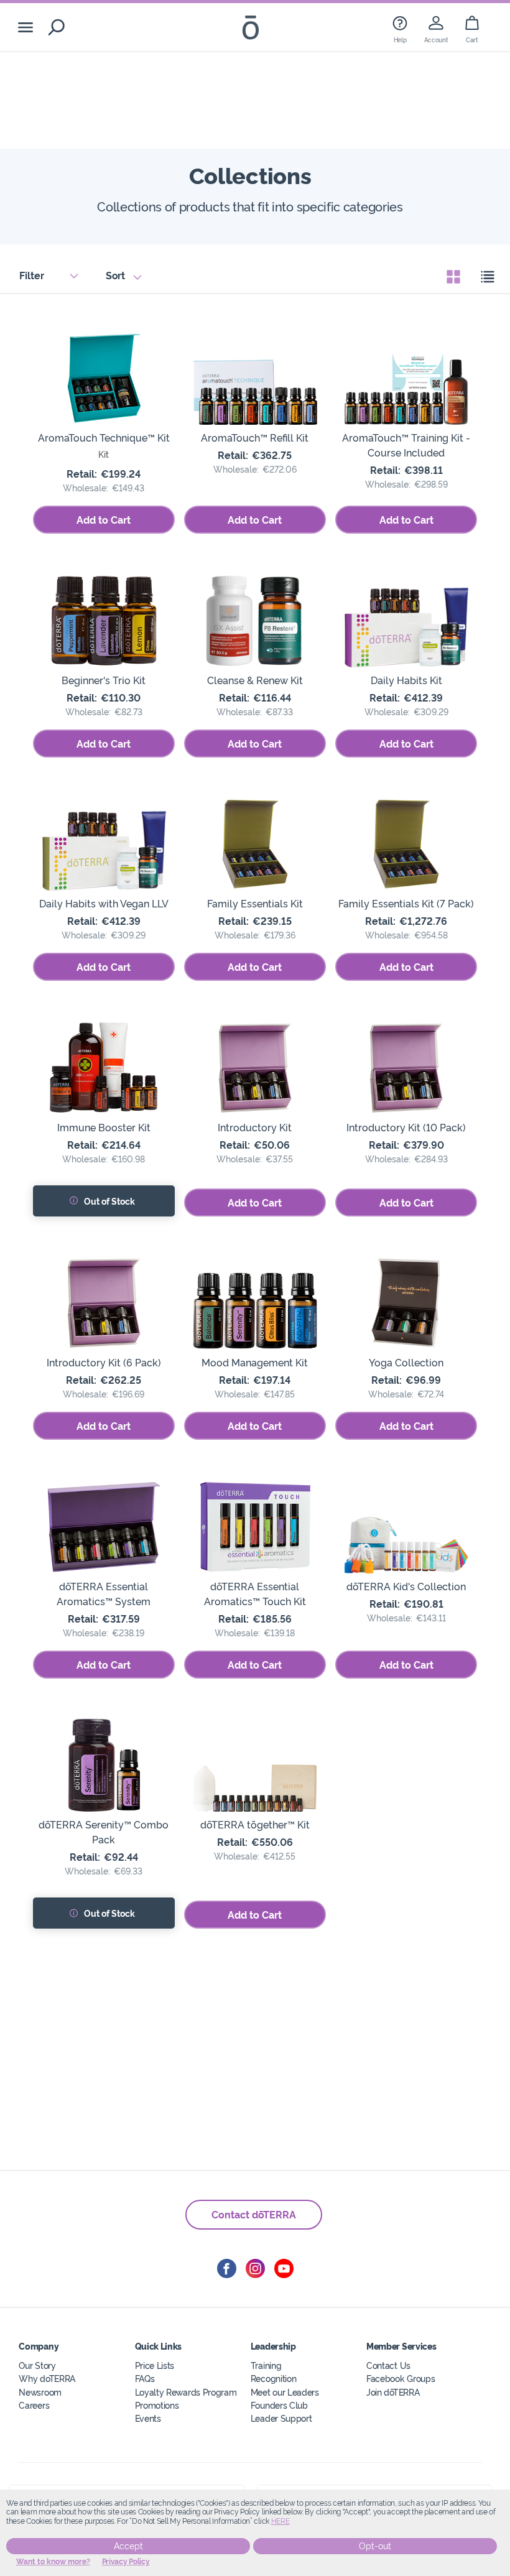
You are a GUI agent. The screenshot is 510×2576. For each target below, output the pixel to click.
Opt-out (375, 2546)
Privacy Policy (126, 2562)
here (280, 2521)
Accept (128, 2546)
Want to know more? (53, 2562)
